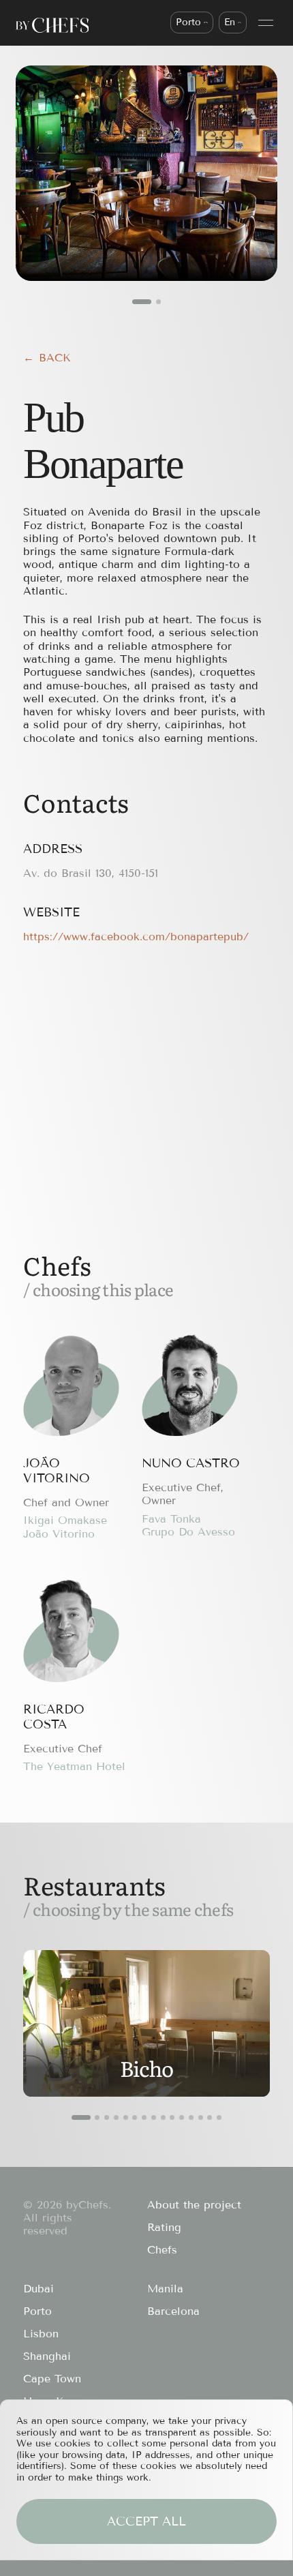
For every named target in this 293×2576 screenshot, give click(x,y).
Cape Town (52, 2379)
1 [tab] (142, 302)
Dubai (38, 2289)
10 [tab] (172, 2117)
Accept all (146, 2521)
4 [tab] (116, 2117)
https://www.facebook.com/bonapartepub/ (136, 937)
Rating (164, 2227)
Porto (37, 2311)
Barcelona (173, 2311)
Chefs (162, 2250)
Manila (165, 2289)
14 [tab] (210, 2117)
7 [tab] (144, 2117)
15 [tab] (219, 2117)
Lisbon (41, 2334)
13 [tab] (201, 2117)
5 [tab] (126, 2117)
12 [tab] (191, 2117)
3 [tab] (107, 2117)
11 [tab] (182, 2117)
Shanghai (47, 2356)
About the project (194, 2205)
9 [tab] (163, 2117)
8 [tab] (154, 2117)
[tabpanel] (147, 173)
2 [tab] (158, 302)
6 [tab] (135, 2117)
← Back (47, 358)
